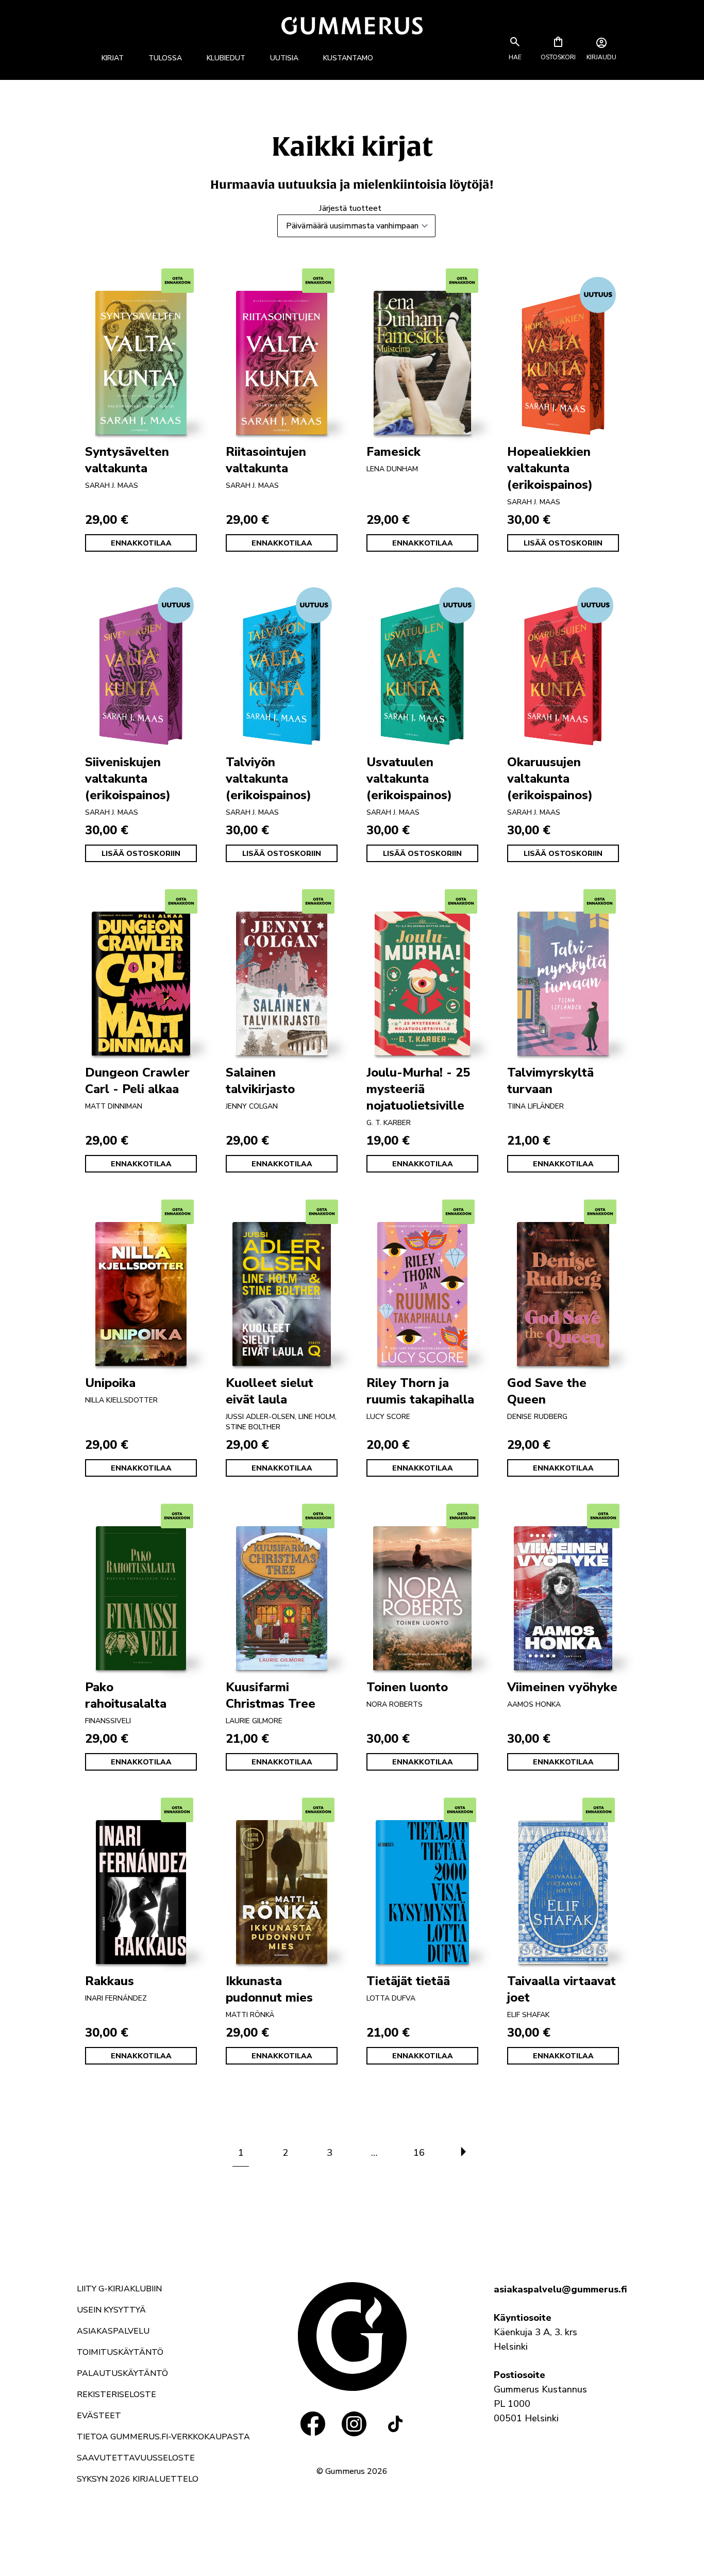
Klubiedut (226, 58)
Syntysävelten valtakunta (127, 460)
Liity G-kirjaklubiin (119, 2289)
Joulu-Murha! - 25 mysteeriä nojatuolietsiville (418, 1089)
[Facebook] (313, 2424)
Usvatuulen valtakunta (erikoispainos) (409, 779)
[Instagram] (354, 2424)
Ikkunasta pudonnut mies (269, 1989)
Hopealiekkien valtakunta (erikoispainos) (550, 468)
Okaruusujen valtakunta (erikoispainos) (550, 779)
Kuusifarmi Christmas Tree (271, 1695)
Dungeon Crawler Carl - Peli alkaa (137, 1081)
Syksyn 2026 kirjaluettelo (138, 2479)
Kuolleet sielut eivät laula (270, 1391)
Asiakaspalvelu (113, 2331)
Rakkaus (110, 1981)
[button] (515, 57)
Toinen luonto (407, 1687)
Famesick (393, 452)
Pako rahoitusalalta (126, 1695)
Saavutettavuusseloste (136, 2458)
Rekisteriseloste (116, 2395)
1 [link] (241, 2153)
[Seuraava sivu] (463, 2153)
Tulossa (165, 58)
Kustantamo (348, 58)
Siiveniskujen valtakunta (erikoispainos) (128, 779)
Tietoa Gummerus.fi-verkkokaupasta (163, 2437)
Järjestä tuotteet (350, 208)
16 (419, 2153)
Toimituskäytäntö (120, 2352)
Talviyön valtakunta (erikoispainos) (269, 779)
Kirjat (113, 58)
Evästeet (99, 2416)
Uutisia (284, 58)
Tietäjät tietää (408, 1981)
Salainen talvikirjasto (260, 1081)
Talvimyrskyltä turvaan (550, 1081)
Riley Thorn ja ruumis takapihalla (420, 1391)
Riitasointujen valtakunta (266, 460)
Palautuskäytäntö (122, 2373)
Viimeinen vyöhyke (562, 1687)
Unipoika (110, 1383)
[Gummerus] (352, 26)
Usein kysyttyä (111, 2310)
